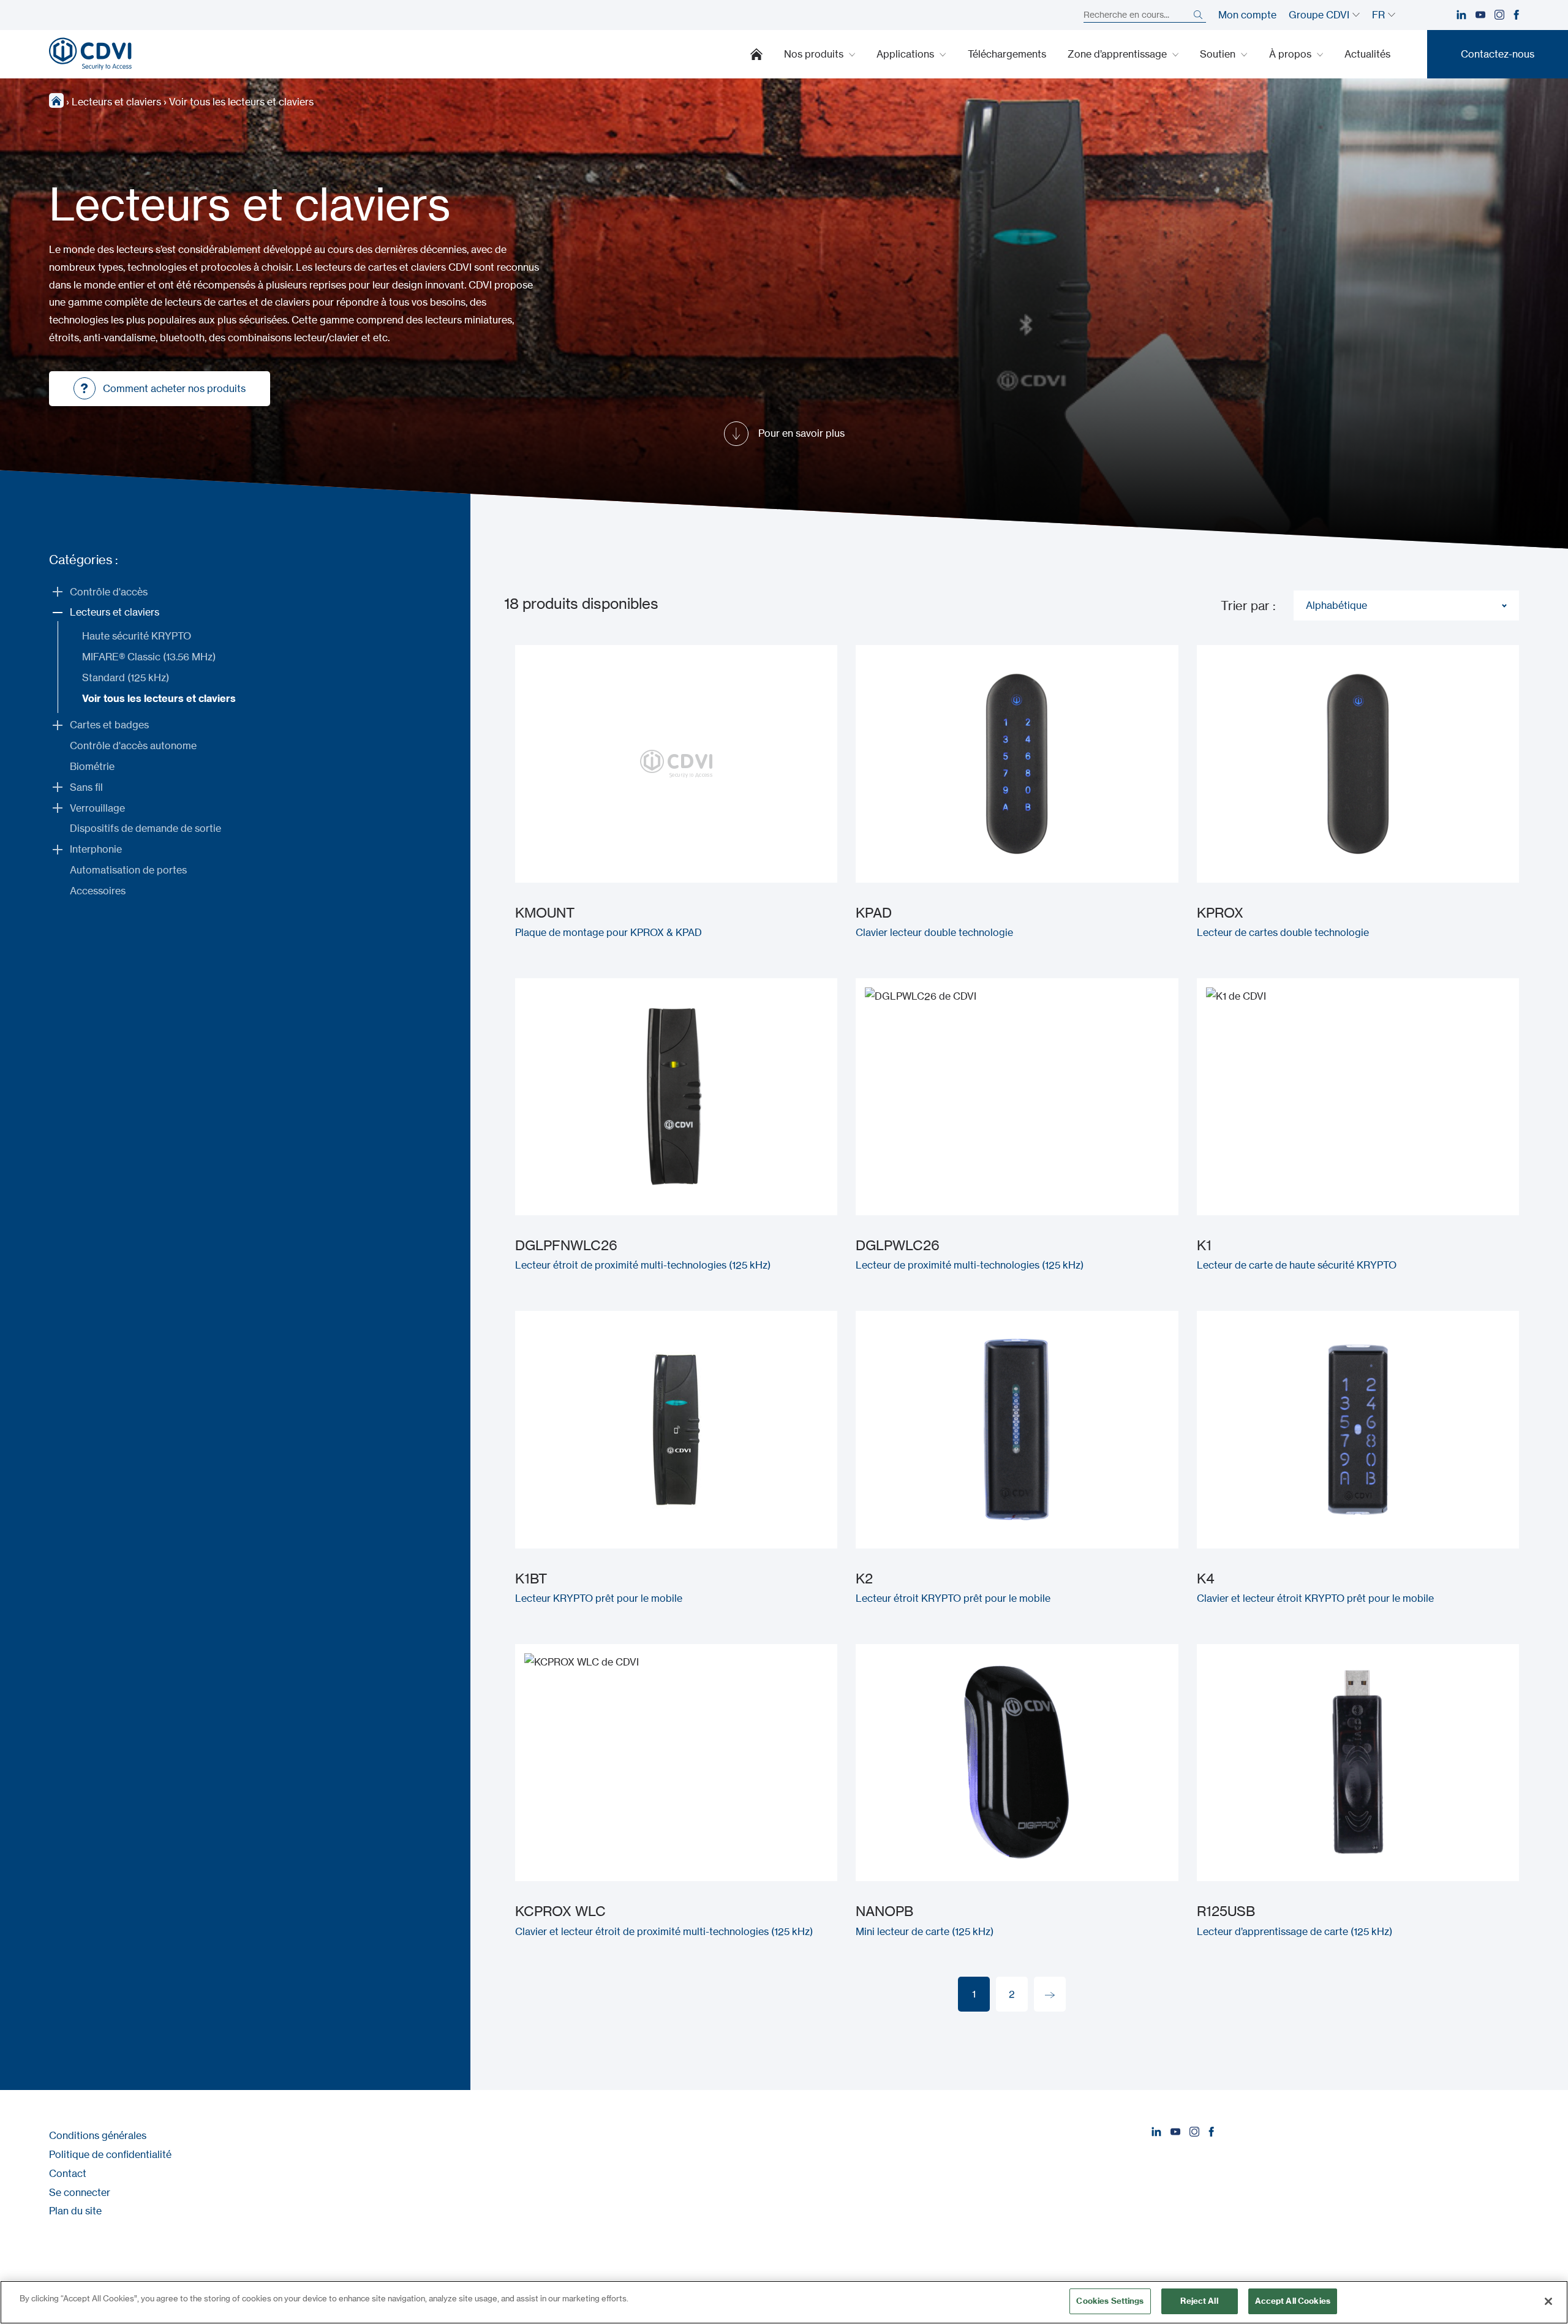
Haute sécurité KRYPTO (137, 636)
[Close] (1548, 2301)
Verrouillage (97, 808)
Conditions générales (98, 2135)
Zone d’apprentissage (1118, 54)
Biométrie (92, 766)
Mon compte (1247, 15)
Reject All (1199, 2301)
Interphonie (96, 849)
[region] (784, 2302)
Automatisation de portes (128, 870)
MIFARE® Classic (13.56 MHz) (149, 657)
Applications (907, 54)
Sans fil (86, 787)
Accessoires (98, 891)
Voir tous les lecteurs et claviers (159, 698)
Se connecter (80, 2192)
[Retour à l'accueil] (90, 54)
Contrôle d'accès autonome (133, 745)
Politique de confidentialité (110, 2154)
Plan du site (75, 2211)
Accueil (756, 54)
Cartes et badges (109, 725)
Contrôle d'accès (109, 592)
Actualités (1367, 54)
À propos (1291, 54)
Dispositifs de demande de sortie (145, 828)
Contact (68, 2173)
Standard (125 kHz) (126, 677)
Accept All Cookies (1293, 2301)
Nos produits (815, 54)
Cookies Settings (1110, 2301)
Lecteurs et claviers (116, 102)
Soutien (1219, 54)
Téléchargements (1007, 54)
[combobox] (1406, 606)
